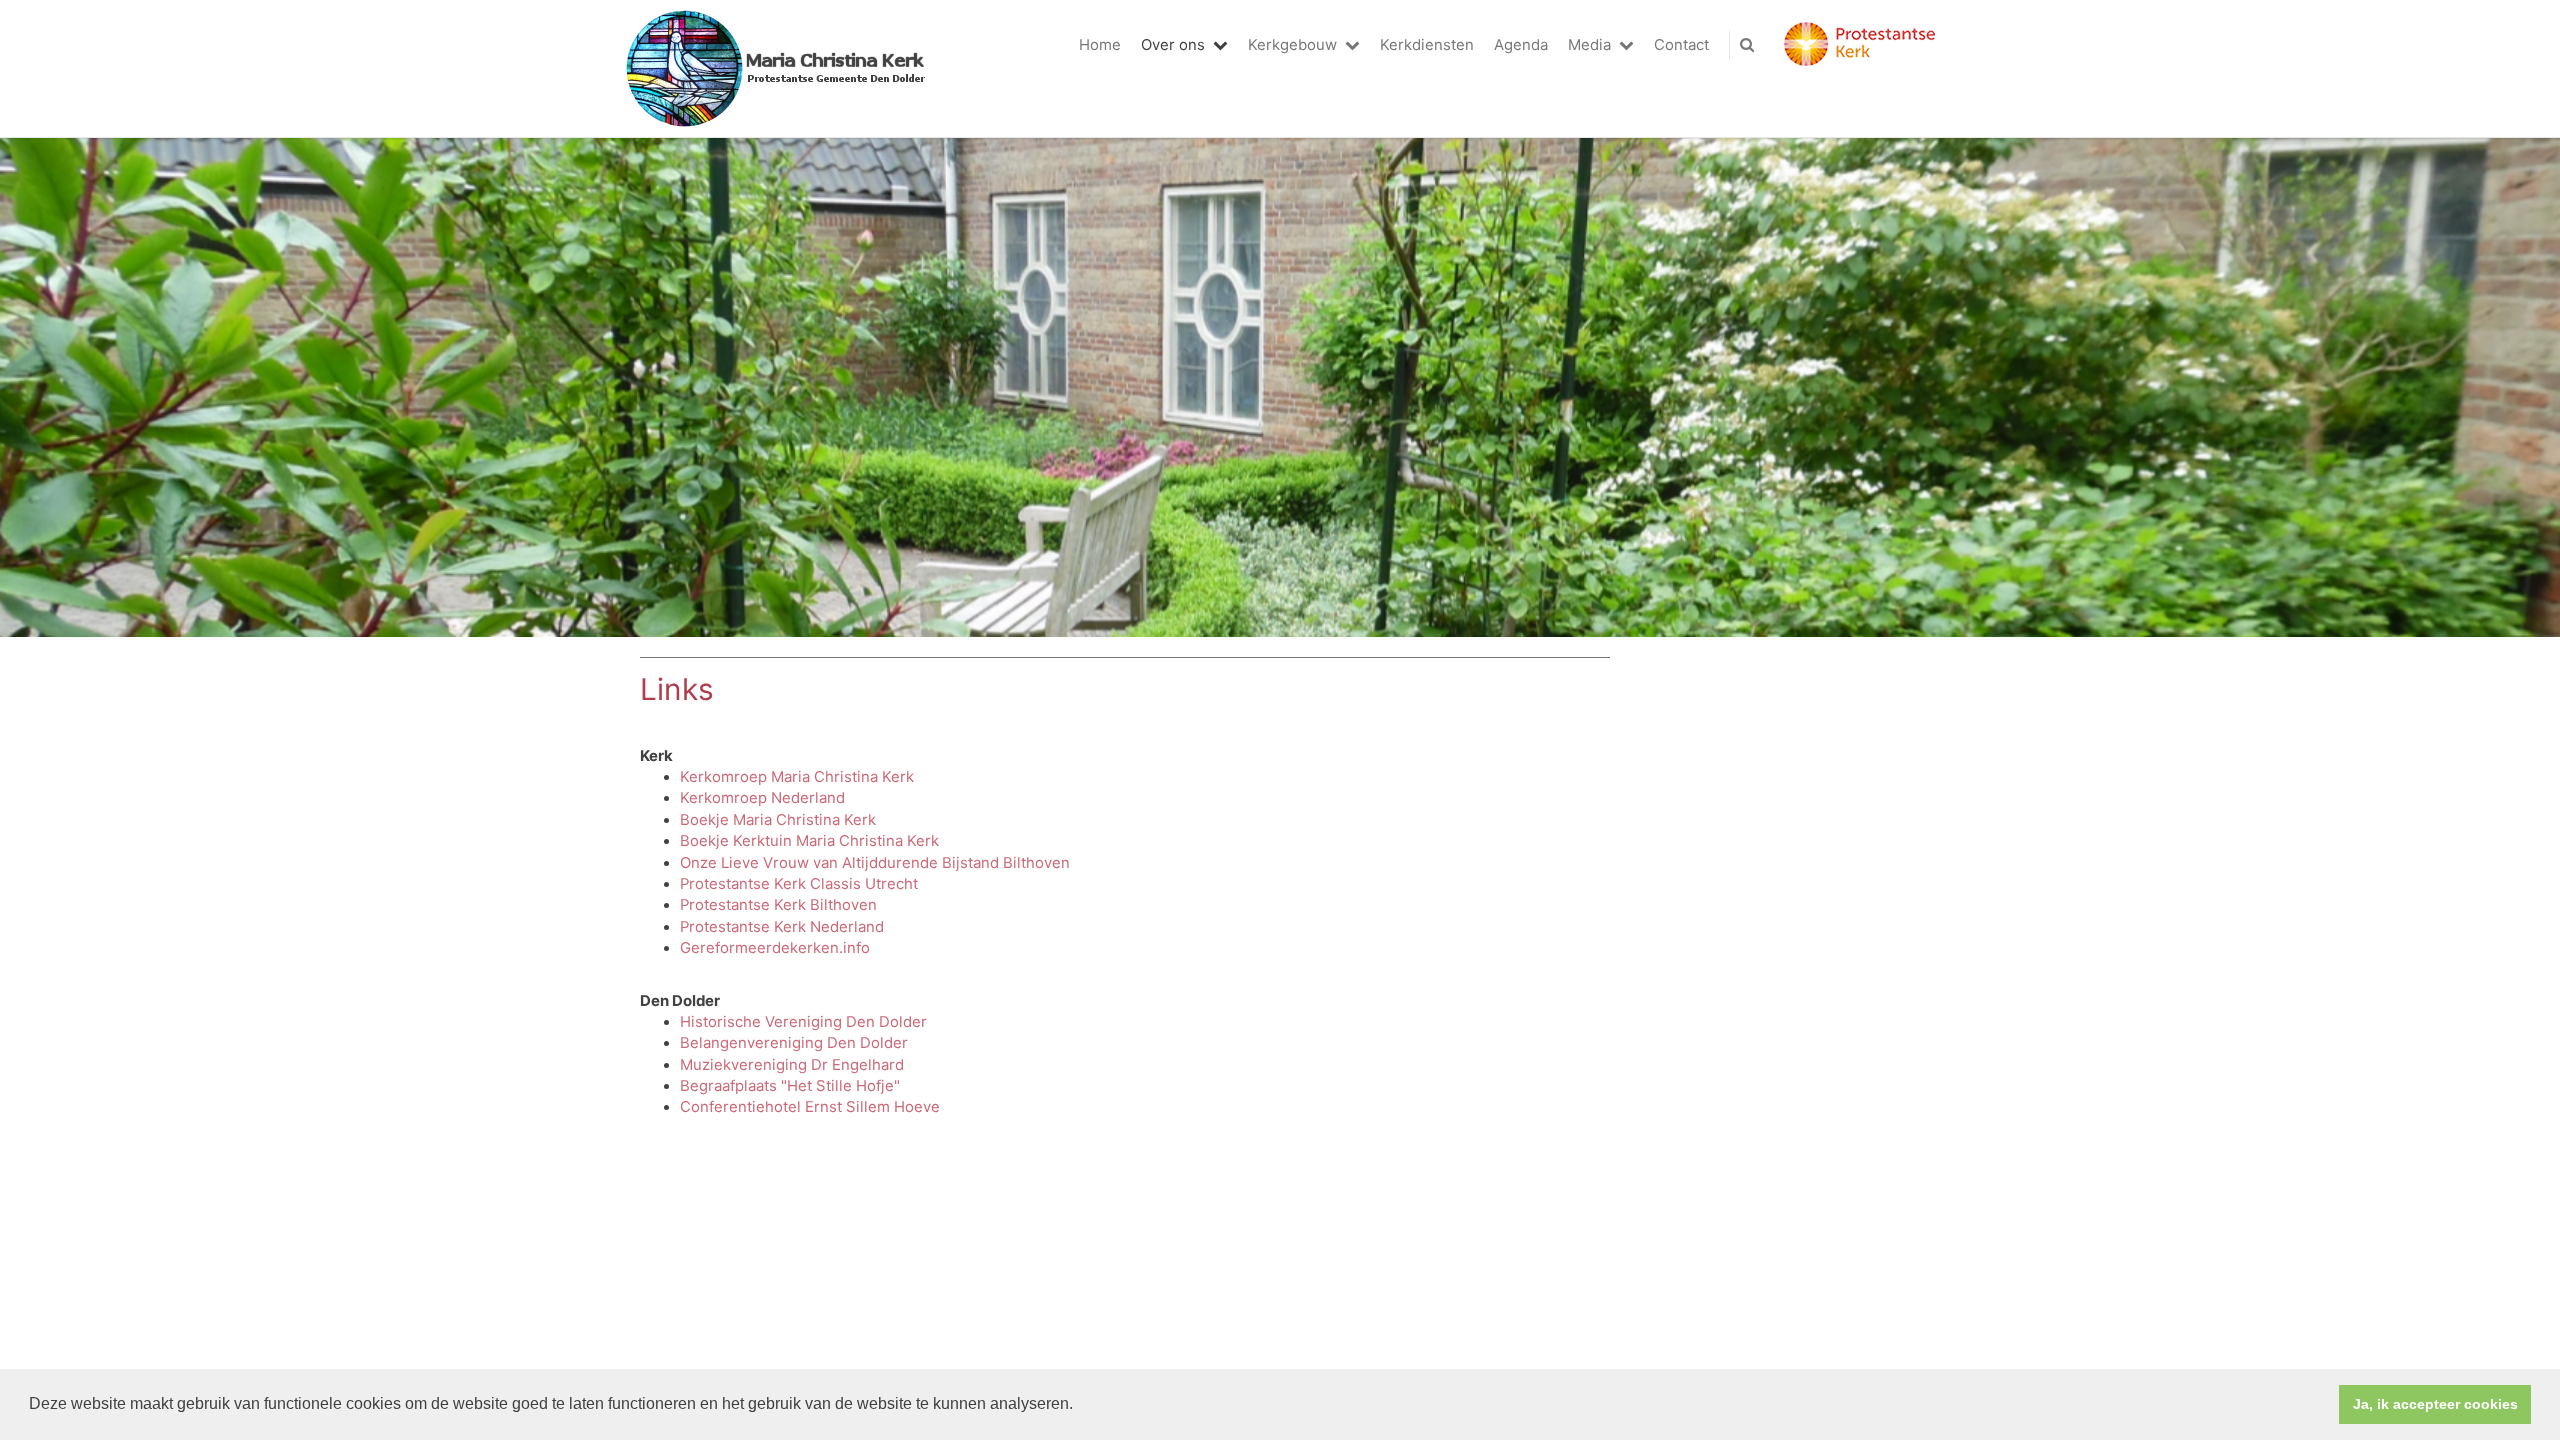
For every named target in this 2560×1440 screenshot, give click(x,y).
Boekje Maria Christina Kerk (778, 820)
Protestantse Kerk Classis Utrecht (799, 884)
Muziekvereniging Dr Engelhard (792, 1065)
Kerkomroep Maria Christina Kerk (797, 777)
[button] (1080, 1406)
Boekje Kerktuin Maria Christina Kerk (809, 841)
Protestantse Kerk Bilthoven (778, 905)
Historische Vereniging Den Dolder (803, 1022)
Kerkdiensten (1427, 45)
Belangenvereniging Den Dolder (794, 1043)
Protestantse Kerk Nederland (782, 927)
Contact (1681, 45)
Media (1589, 45)
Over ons (1173, 45)
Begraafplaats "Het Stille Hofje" (790, 1086)
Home (1100, 45)
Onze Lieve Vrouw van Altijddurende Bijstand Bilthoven (875, 863)
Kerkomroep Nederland (762, 798)
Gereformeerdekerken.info (775, 948)
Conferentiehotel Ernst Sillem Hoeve (810, 1107)
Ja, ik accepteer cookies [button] (2435, 1404)
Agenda (1521, 45)
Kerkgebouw (1292, 45)
